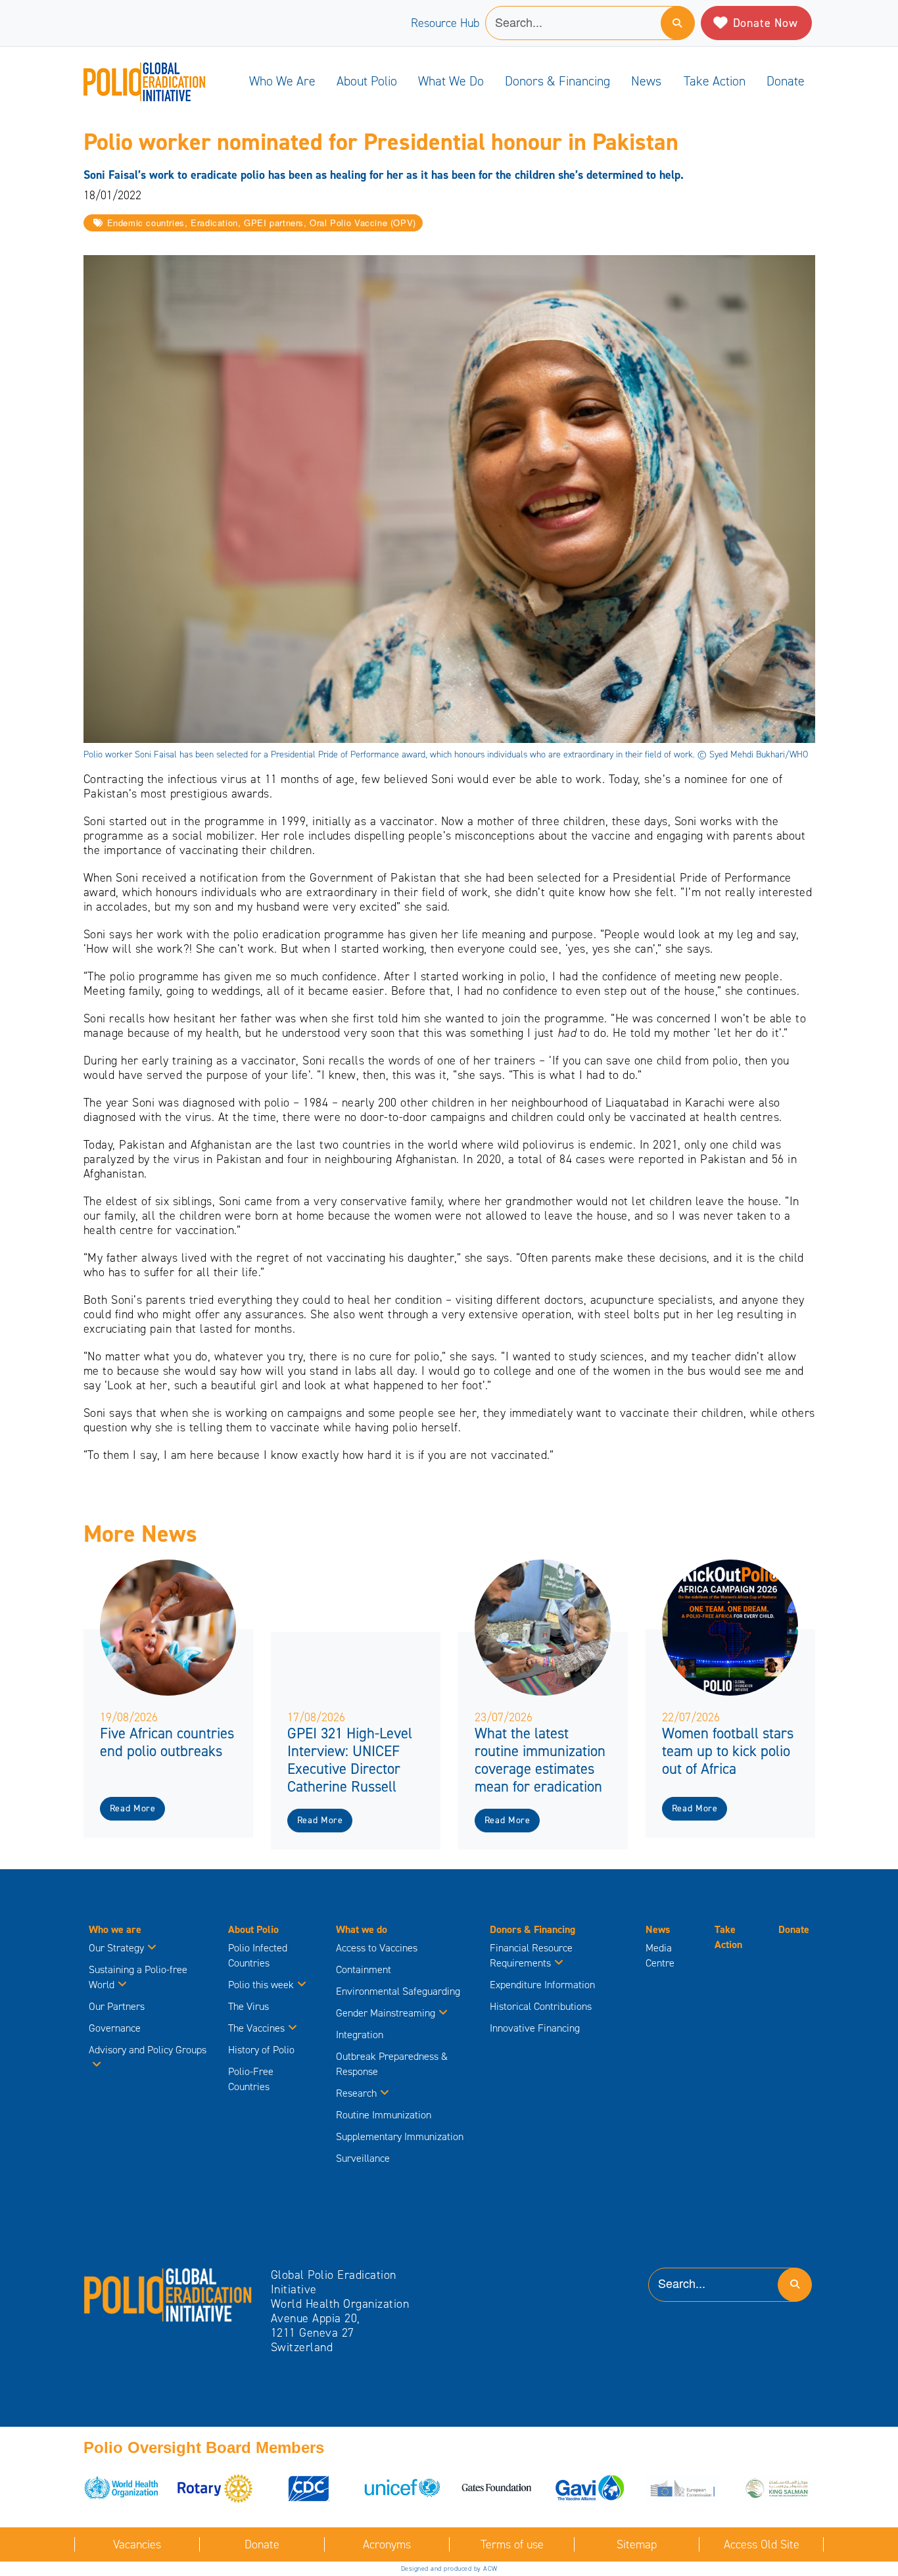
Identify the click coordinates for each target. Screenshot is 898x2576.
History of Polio (261, 2050)
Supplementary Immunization (400, 2136)
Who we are (282, 81)
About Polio (367, 81)
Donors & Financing (557, 81)
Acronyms (387, 2544)
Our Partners (117, 2006)
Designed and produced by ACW (449, 2568)
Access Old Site (762, 2544)
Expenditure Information (542, 1985)
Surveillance (363, 2158)
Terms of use (512, 2544)
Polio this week (261, 1985)
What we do (451, 81)
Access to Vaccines (378, 1948)
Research (356, 2093)
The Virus (248, 2006)
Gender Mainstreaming (386, 2013)
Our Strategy (116, 1948)
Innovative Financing (535, 2028)
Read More (133, 1808)
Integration (360, 2035)
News (646, 81)
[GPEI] (168, 2294)
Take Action (715, 81)
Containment (364, 1969)
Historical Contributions (541, 2006)
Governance (115, 2028)
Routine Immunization (384, 2115)
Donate (786, 81)
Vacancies (137, 2544)
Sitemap (637, 2544)
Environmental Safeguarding (398, 1991)
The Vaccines (256, 2028)
